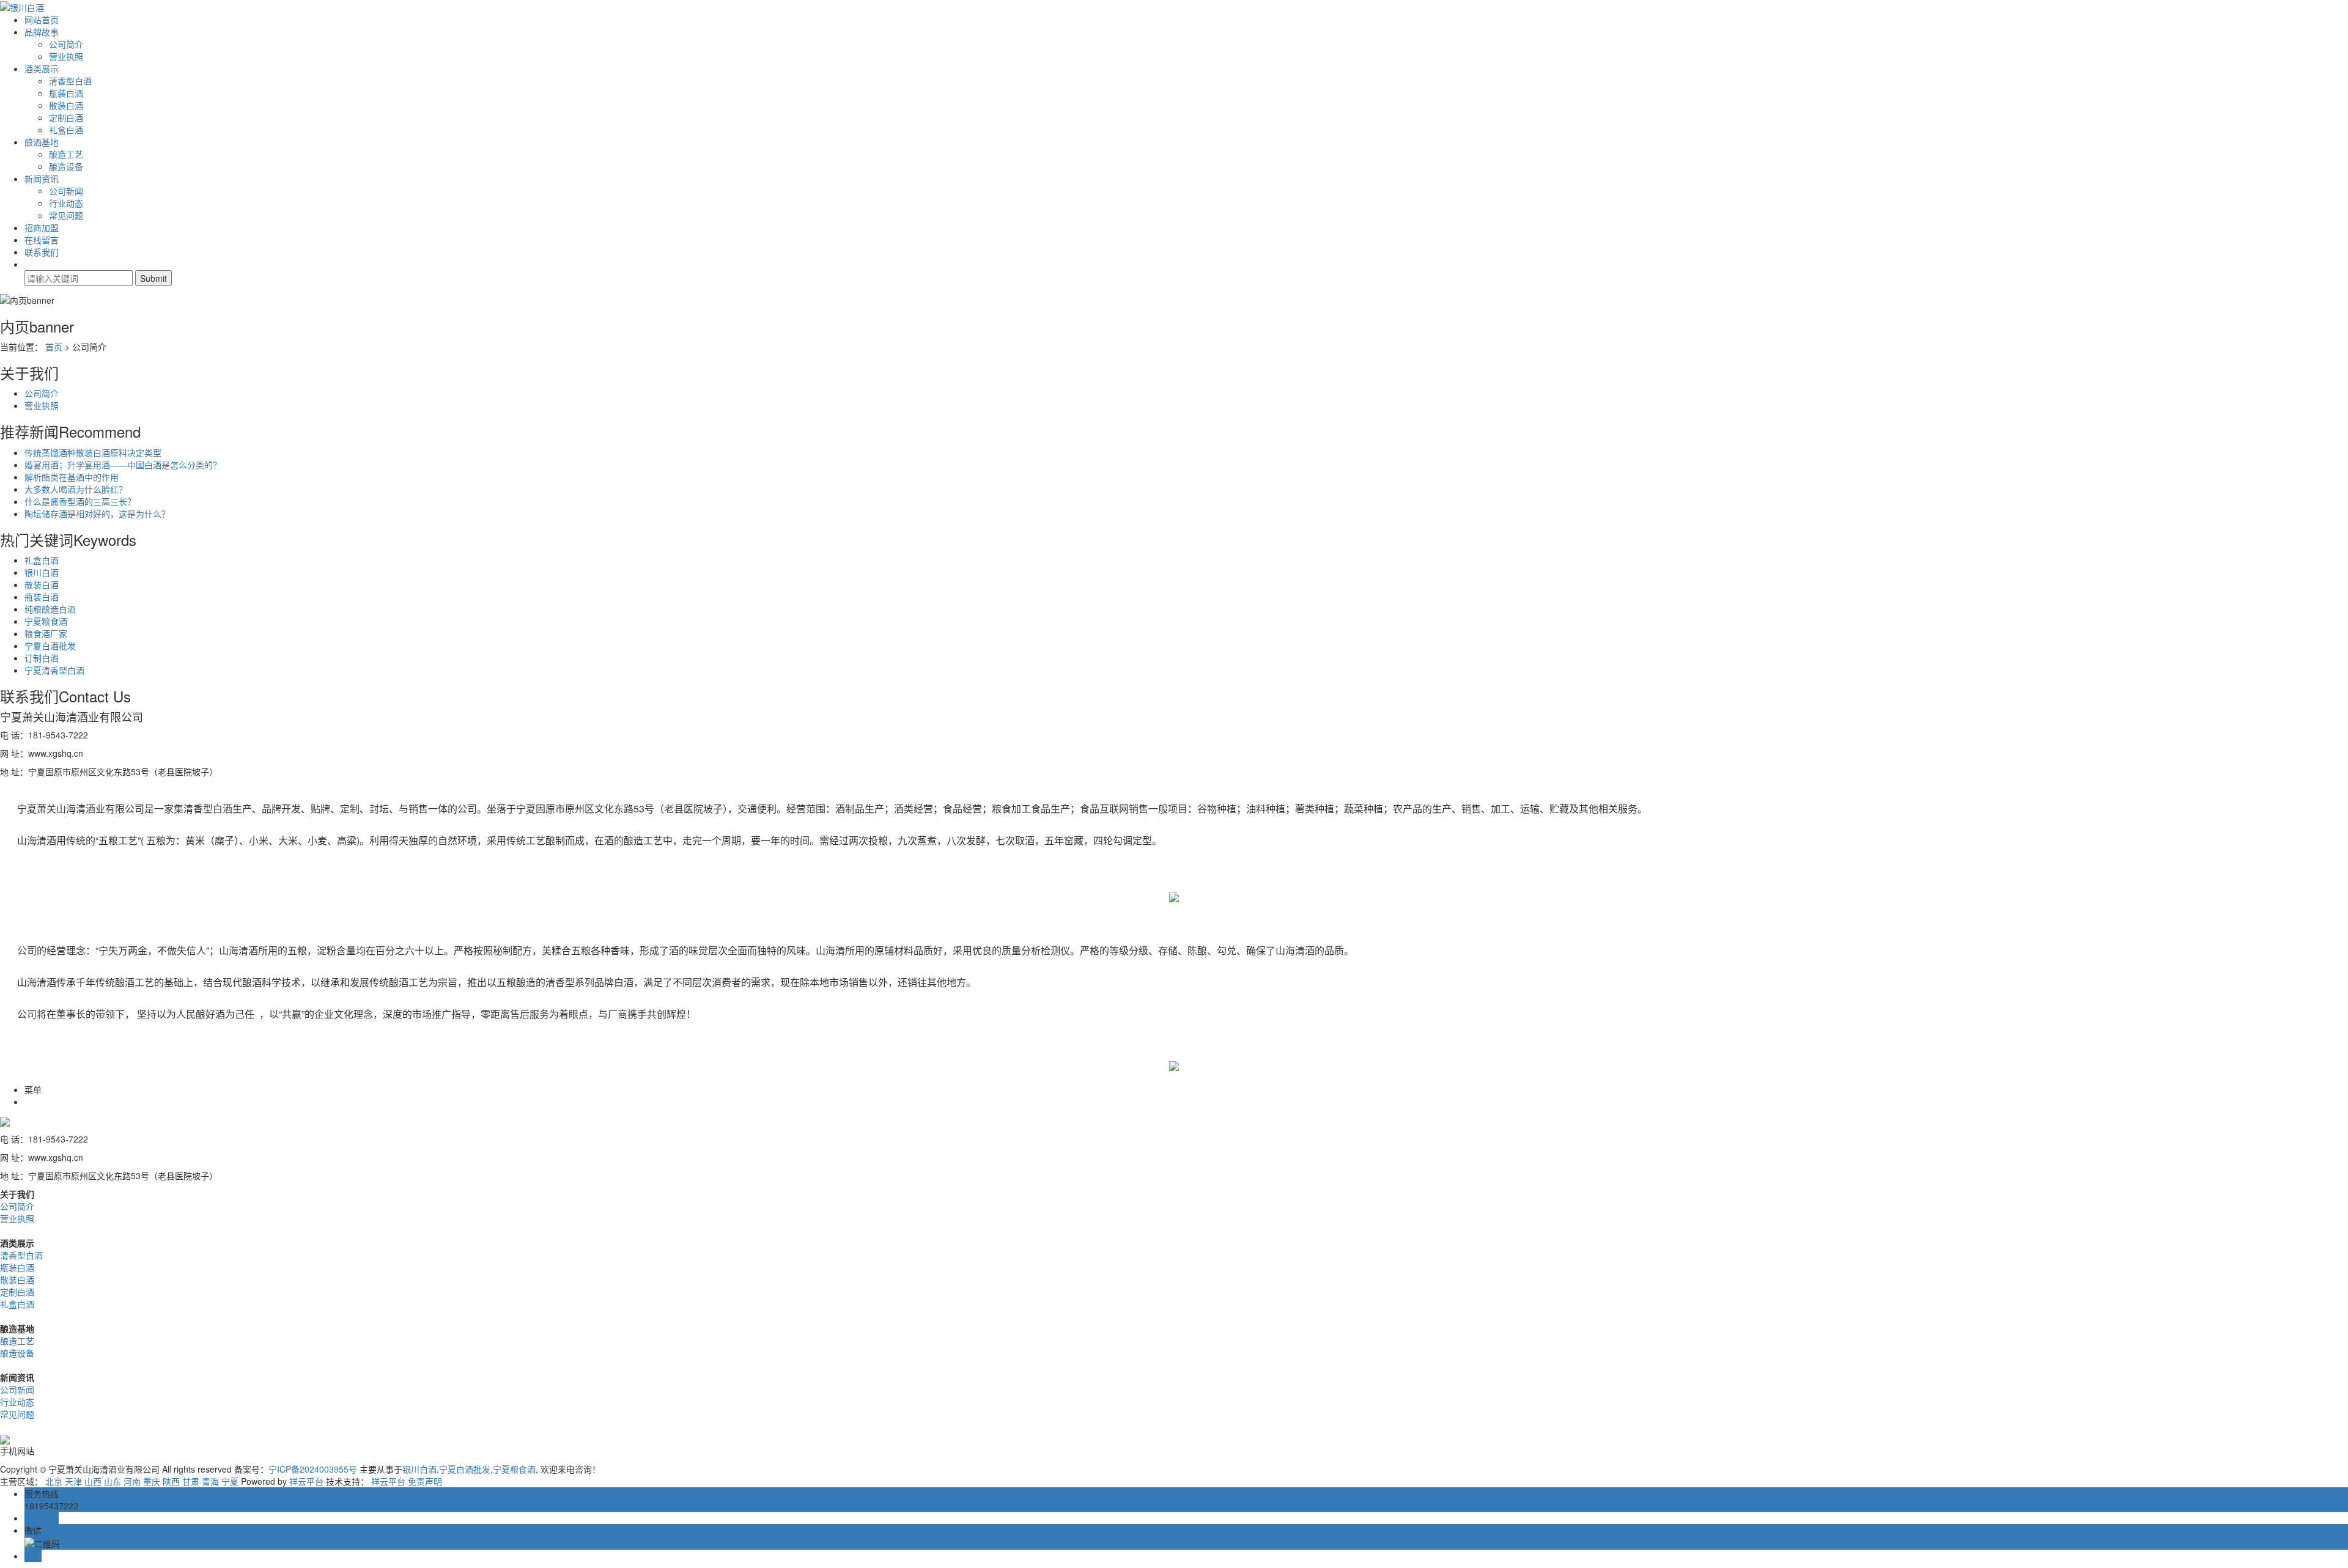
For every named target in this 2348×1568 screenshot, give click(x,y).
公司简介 (66, 44)
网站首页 (42, 20)
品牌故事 (42, 32)
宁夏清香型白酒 (54, 670)
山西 (93, 1481)
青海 (210, 1481)
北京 (54, 1481)
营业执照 (66, 56)
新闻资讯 (42, 179)
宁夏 (230, 1481)
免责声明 (425, 1481)
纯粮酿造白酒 (50, 609)
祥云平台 (306, 1481)
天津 (73, 1481)
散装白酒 (66, 105)
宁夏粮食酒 (46, 621)
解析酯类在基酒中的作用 (72, 477)
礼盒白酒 (66, 130)
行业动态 (66, 203)
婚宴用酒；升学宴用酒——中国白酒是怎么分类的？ (123, 465)
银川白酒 (42, 572)
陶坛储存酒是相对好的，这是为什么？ (97, 513)
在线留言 (42, 240)
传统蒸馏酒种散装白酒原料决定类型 (93, 452)
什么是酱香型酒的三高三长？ (80, 501)
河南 (132, 1481)
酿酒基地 (42, 142)
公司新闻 (66, 191)
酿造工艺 (66, 154)
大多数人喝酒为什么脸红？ (76, 489)
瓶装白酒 (66, 93)
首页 (54, 347)
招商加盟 (42, 227)
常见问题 (66, 215)
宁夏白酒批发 (50, 646)
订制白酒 (42, 658)
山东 (113, 1481)
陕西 (171, 1481)
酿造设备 (66, 166)
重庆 (152, 1481)
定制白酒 (66, 117)
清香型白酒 (70, 81)
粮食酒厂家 (46, 633)
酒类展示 (42, 68)
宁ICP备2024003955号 (313, 1469)
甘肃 (191, 1481)
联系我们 (42, 252)
